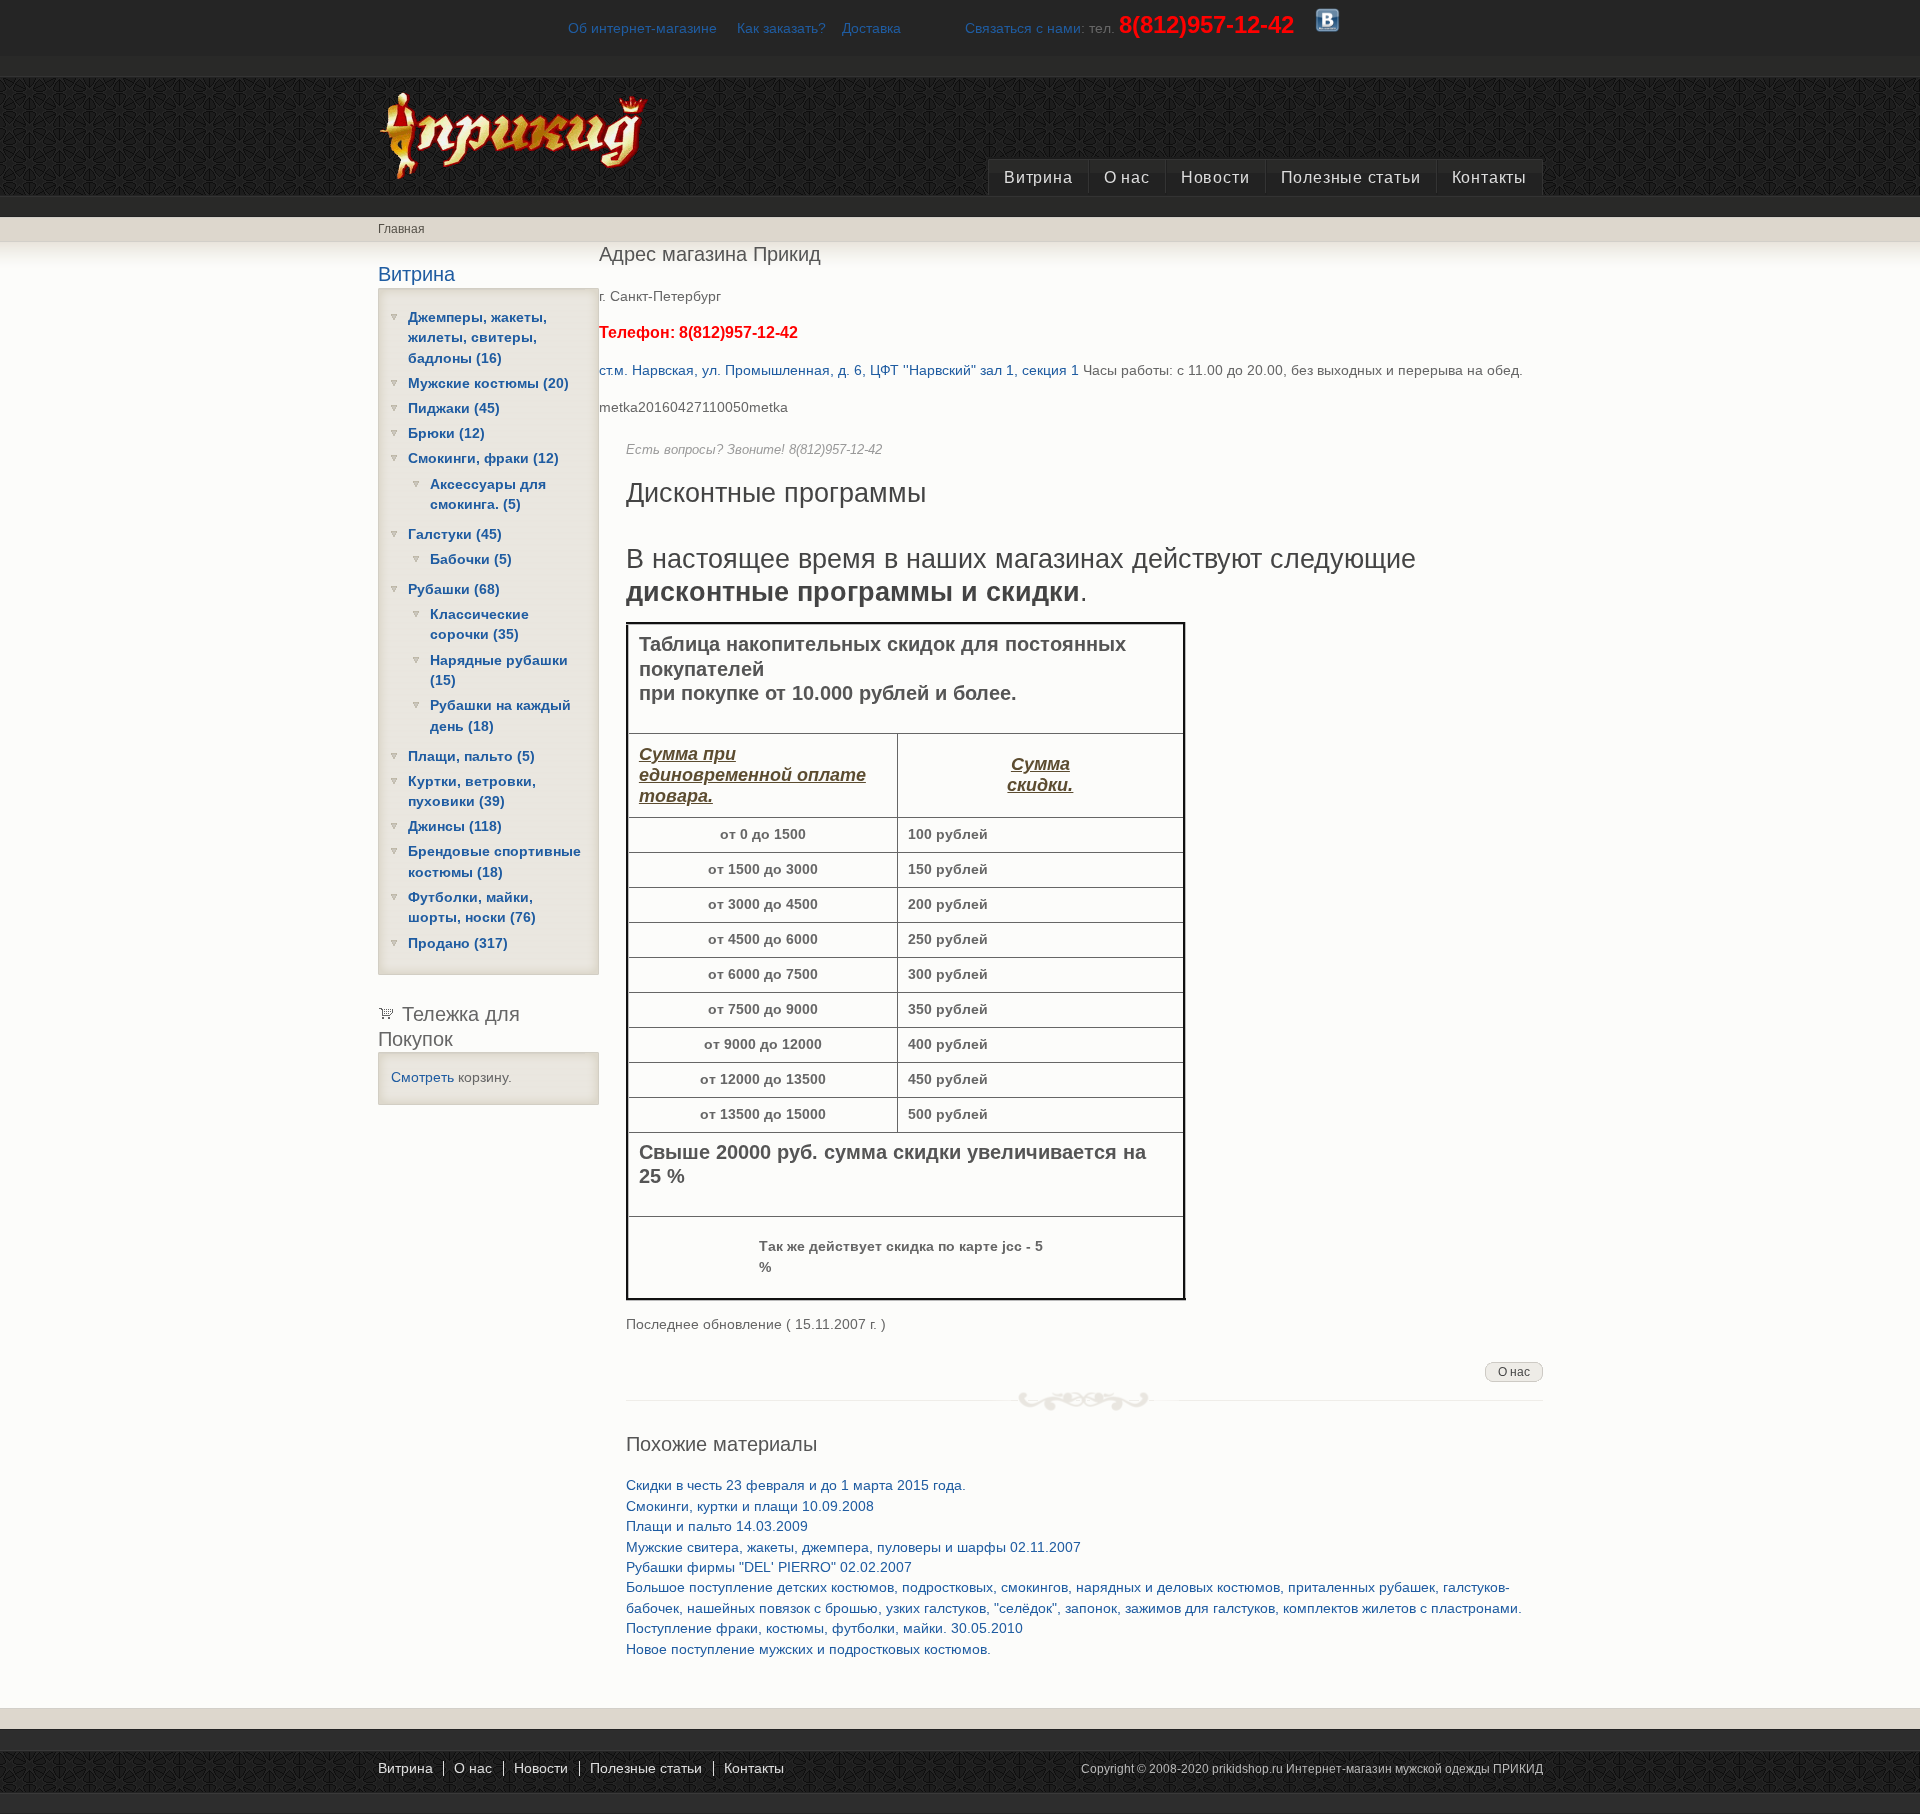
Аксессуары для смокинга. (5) (488, 494)
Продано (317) (458, 943)
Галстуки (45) (455, 534)
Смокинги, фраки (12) (483, 458)
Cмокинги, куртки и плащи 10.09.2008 (750, 1506)
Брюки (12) (446, 433)
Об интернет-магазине (642, 28)
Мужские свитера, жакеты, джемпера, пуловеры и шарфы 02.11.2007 (853, 1547)
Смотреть (422, 1077)
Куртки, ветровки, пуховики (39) (472, 791)
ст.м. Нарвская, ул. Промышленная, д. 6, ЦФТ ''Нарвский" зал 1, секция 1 (839, 370)
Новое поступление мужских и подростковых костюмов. (808, 1649)
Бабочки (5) (471, 559)
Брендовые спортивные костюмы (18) (494, 861)
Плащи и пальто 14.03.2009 (717, 1526)
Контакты (1489, 177)
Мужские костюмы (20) (488, 383)
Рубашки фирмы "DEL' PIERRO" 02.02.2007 (769, 1567)
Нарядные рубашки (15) (499, 670)
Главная (401, 229)
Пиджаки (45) (454, 408)
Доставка (871, 28)
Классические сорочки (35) (479, 624)
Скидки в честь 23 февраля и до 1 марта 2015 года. (796, 1485)
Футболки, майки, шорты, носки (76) (472, 907)
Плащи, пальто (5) (471, 756)
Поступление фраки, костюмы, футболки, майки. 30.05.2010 (824, 1628)
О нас (1127, 177)
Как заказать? (781, 28)
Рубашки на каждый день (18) (500, 715)
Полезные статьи (1351, 177)
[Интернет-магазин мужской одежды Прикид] (552, 174)
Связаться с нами (1023, 28)
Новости (1215, 177)
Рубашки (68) (454, 589)
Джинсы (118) (455, 826)
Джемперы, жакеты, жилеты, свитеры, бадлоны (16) (477, 338)
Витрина (1038, 177)
